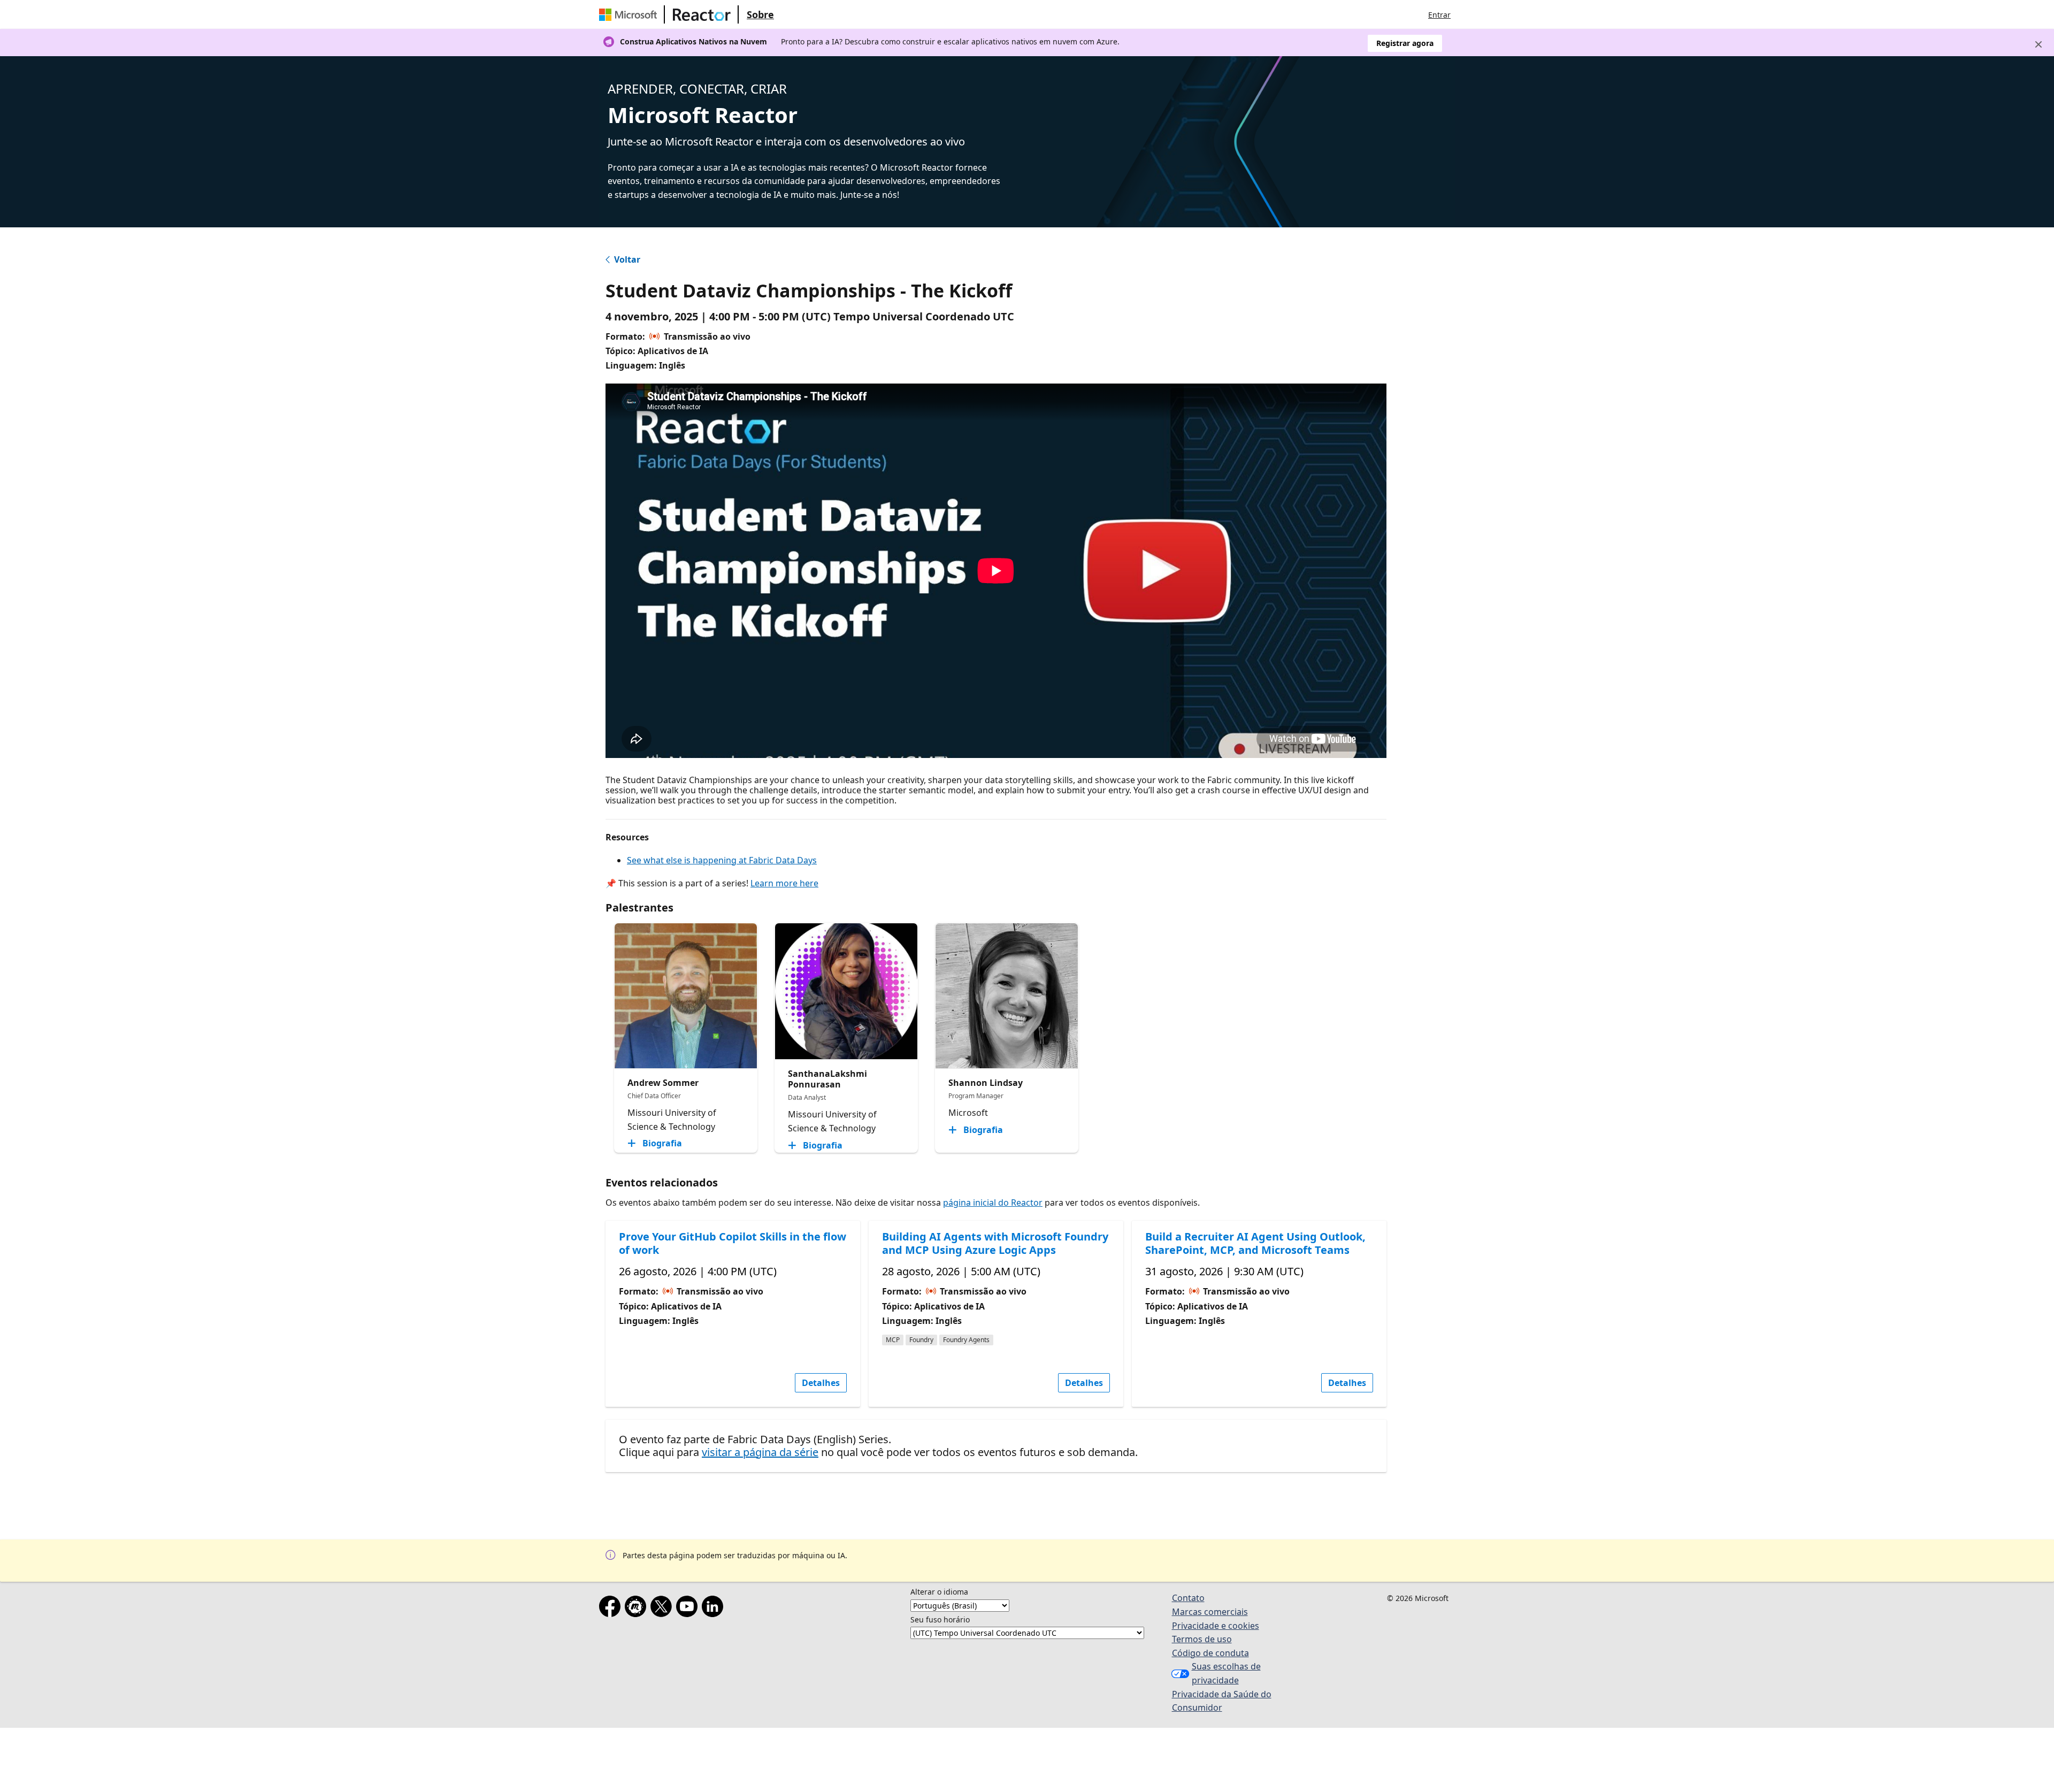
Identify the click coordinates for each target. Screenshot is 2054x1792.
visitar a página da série (760, 1452)
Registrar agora (1405, 43)
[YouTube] (689, 1609)
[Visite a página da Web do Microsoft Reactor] (702, 14)
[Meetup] (638, 1609)
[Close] (2038, 44)
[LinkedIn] (715, 1609)
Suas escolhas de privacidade (1226, 1673)
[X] (663, 1609)
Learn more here (784, 883)
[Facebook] (612, 1609)
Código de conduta (1210, 1653)
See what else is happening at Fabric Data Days (722, 860)
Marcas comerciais (1210, 1612)
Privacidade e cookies (1216, 1626)
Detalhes (821, 1383)
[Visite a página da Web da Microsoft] (630, 14)
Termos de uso (1202, 1639)
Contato (1188, 1598)
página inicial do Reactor (993, 1203)
